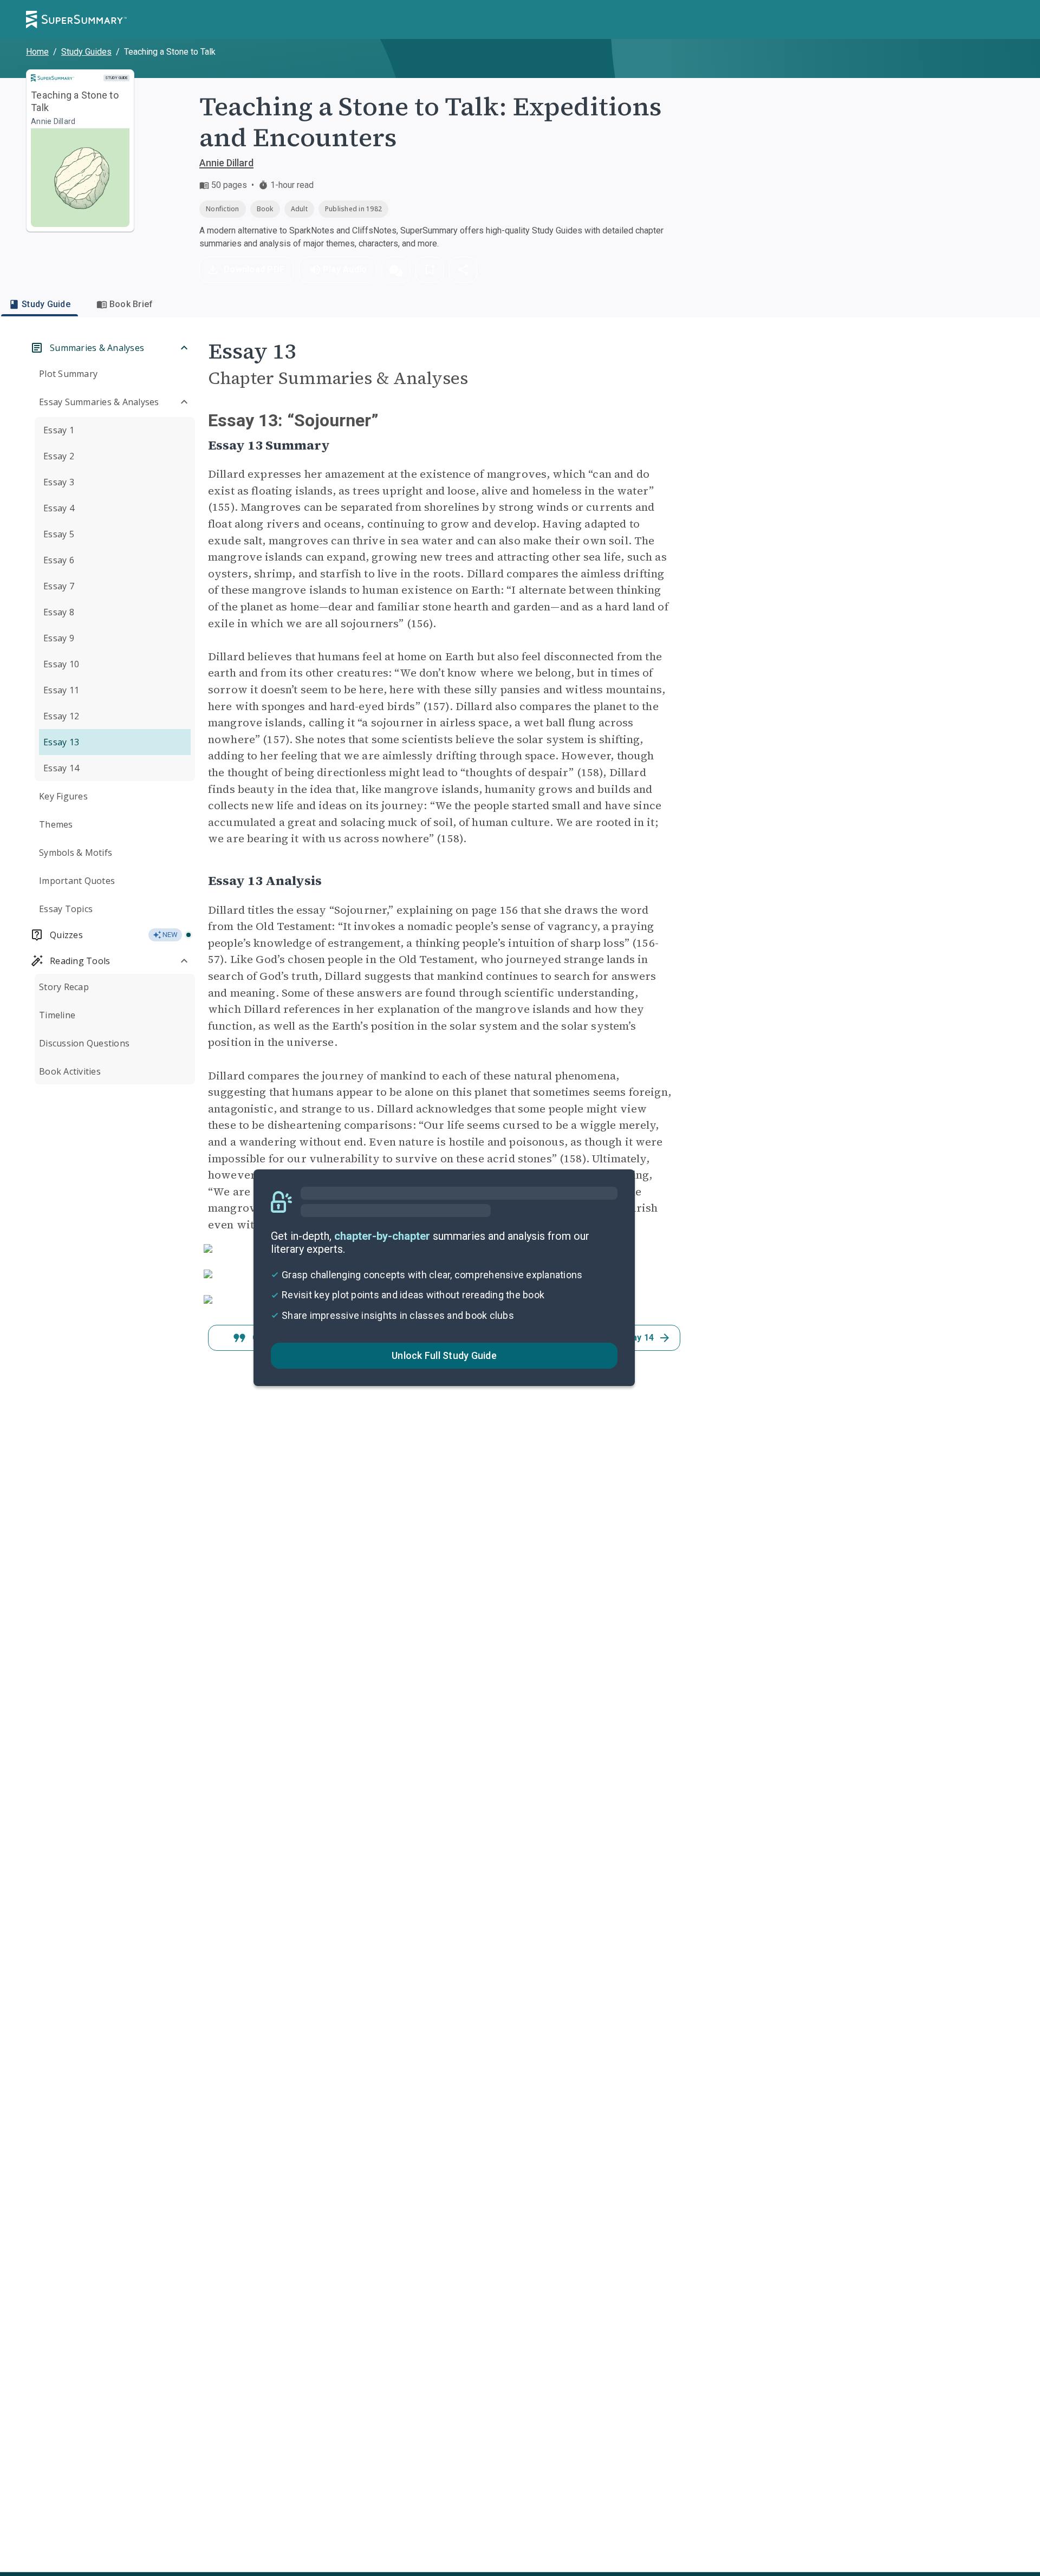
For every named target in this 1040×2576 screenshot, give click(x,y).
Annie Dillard (226, 163)
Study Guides (86, 52)
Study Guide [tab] (46, 304)
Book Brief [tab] (131, 304)
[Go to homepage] (76, 19)
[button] (396, 270)
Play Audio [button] (345, 269)
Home (37, 52)
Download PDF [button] (254, 269)
